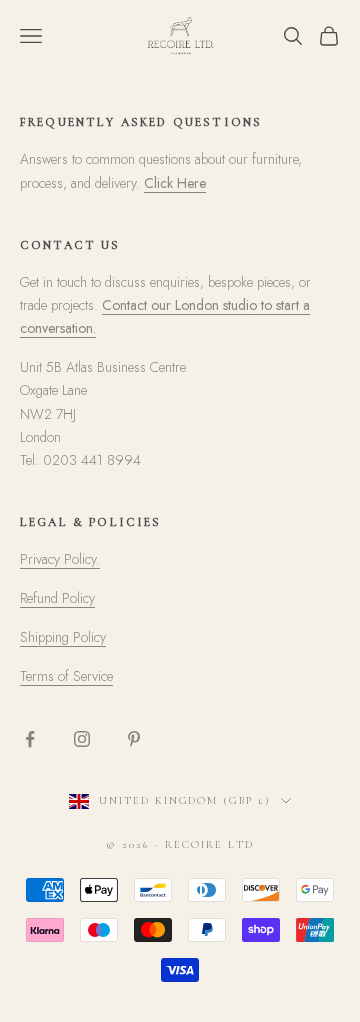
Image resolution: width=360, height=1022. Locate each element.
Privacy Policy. (60, 559)
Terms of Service (66, 676)
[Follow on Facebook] (30, 739)
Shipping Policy (63, 637)
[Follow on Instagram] (82, 739)
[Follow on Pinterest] (134, 739)
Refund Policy (57, 598)
